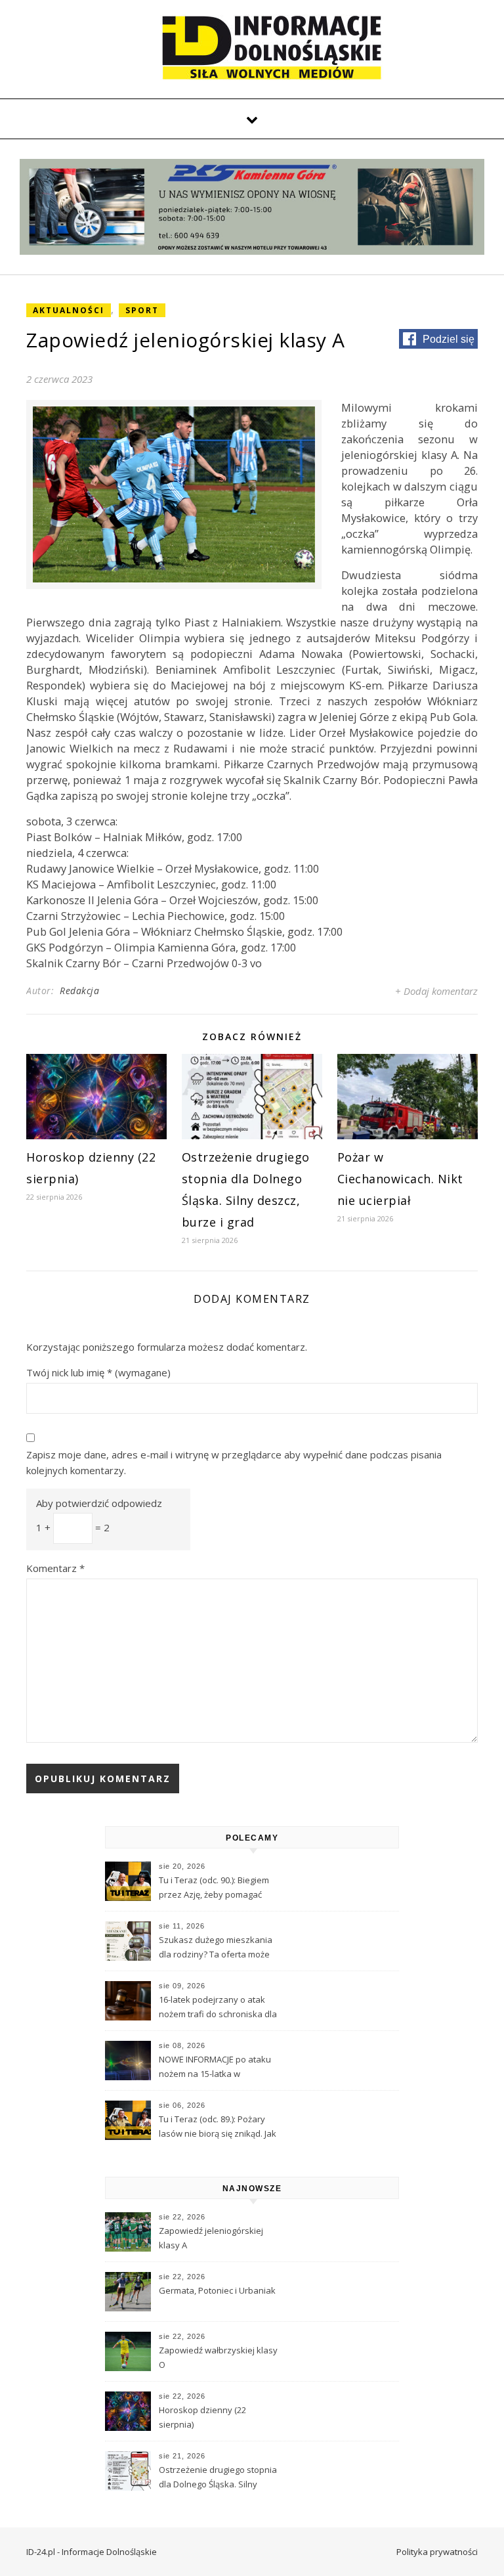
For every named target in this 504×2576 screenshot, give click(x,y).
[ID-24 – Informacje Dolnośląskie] (272, 47)
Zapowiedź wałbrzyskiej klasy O (218, 2357)
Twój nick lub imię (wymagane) (98, 1372)
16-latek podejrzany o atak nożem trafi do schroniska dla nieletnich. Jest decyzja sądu (218, 2008)
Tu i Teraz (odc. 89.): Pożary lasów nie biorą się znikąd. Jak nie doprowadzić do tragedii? (218, 2128)
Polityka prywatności (437, 2552)
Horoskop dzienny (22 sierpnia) (202, 2417)
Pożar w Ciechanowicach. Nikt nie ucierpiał (400, 1179)
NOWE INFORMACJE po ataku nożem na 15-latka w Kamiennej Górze (215, 2068)
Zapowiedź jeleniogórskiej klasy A (211, 2238)
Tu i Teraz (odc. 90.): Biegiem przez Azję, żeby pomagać (214, 1887)
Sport (142, 310)
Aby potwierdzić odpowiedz (99, 1503)
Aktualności (69, 310)
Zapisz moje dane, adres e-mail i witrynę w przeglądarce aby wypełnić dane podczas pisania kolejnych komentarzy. (234, 1463)
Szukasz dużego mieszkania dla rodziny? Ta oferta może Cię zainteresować (216, 1948)
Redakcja (79, 991)
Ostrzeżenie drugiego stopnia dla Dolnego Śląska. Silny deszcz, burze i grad (218, 2478)
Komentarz (55, 1568)
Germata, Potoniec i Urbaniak (217, 2290)
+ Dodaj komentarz (436, 991)
